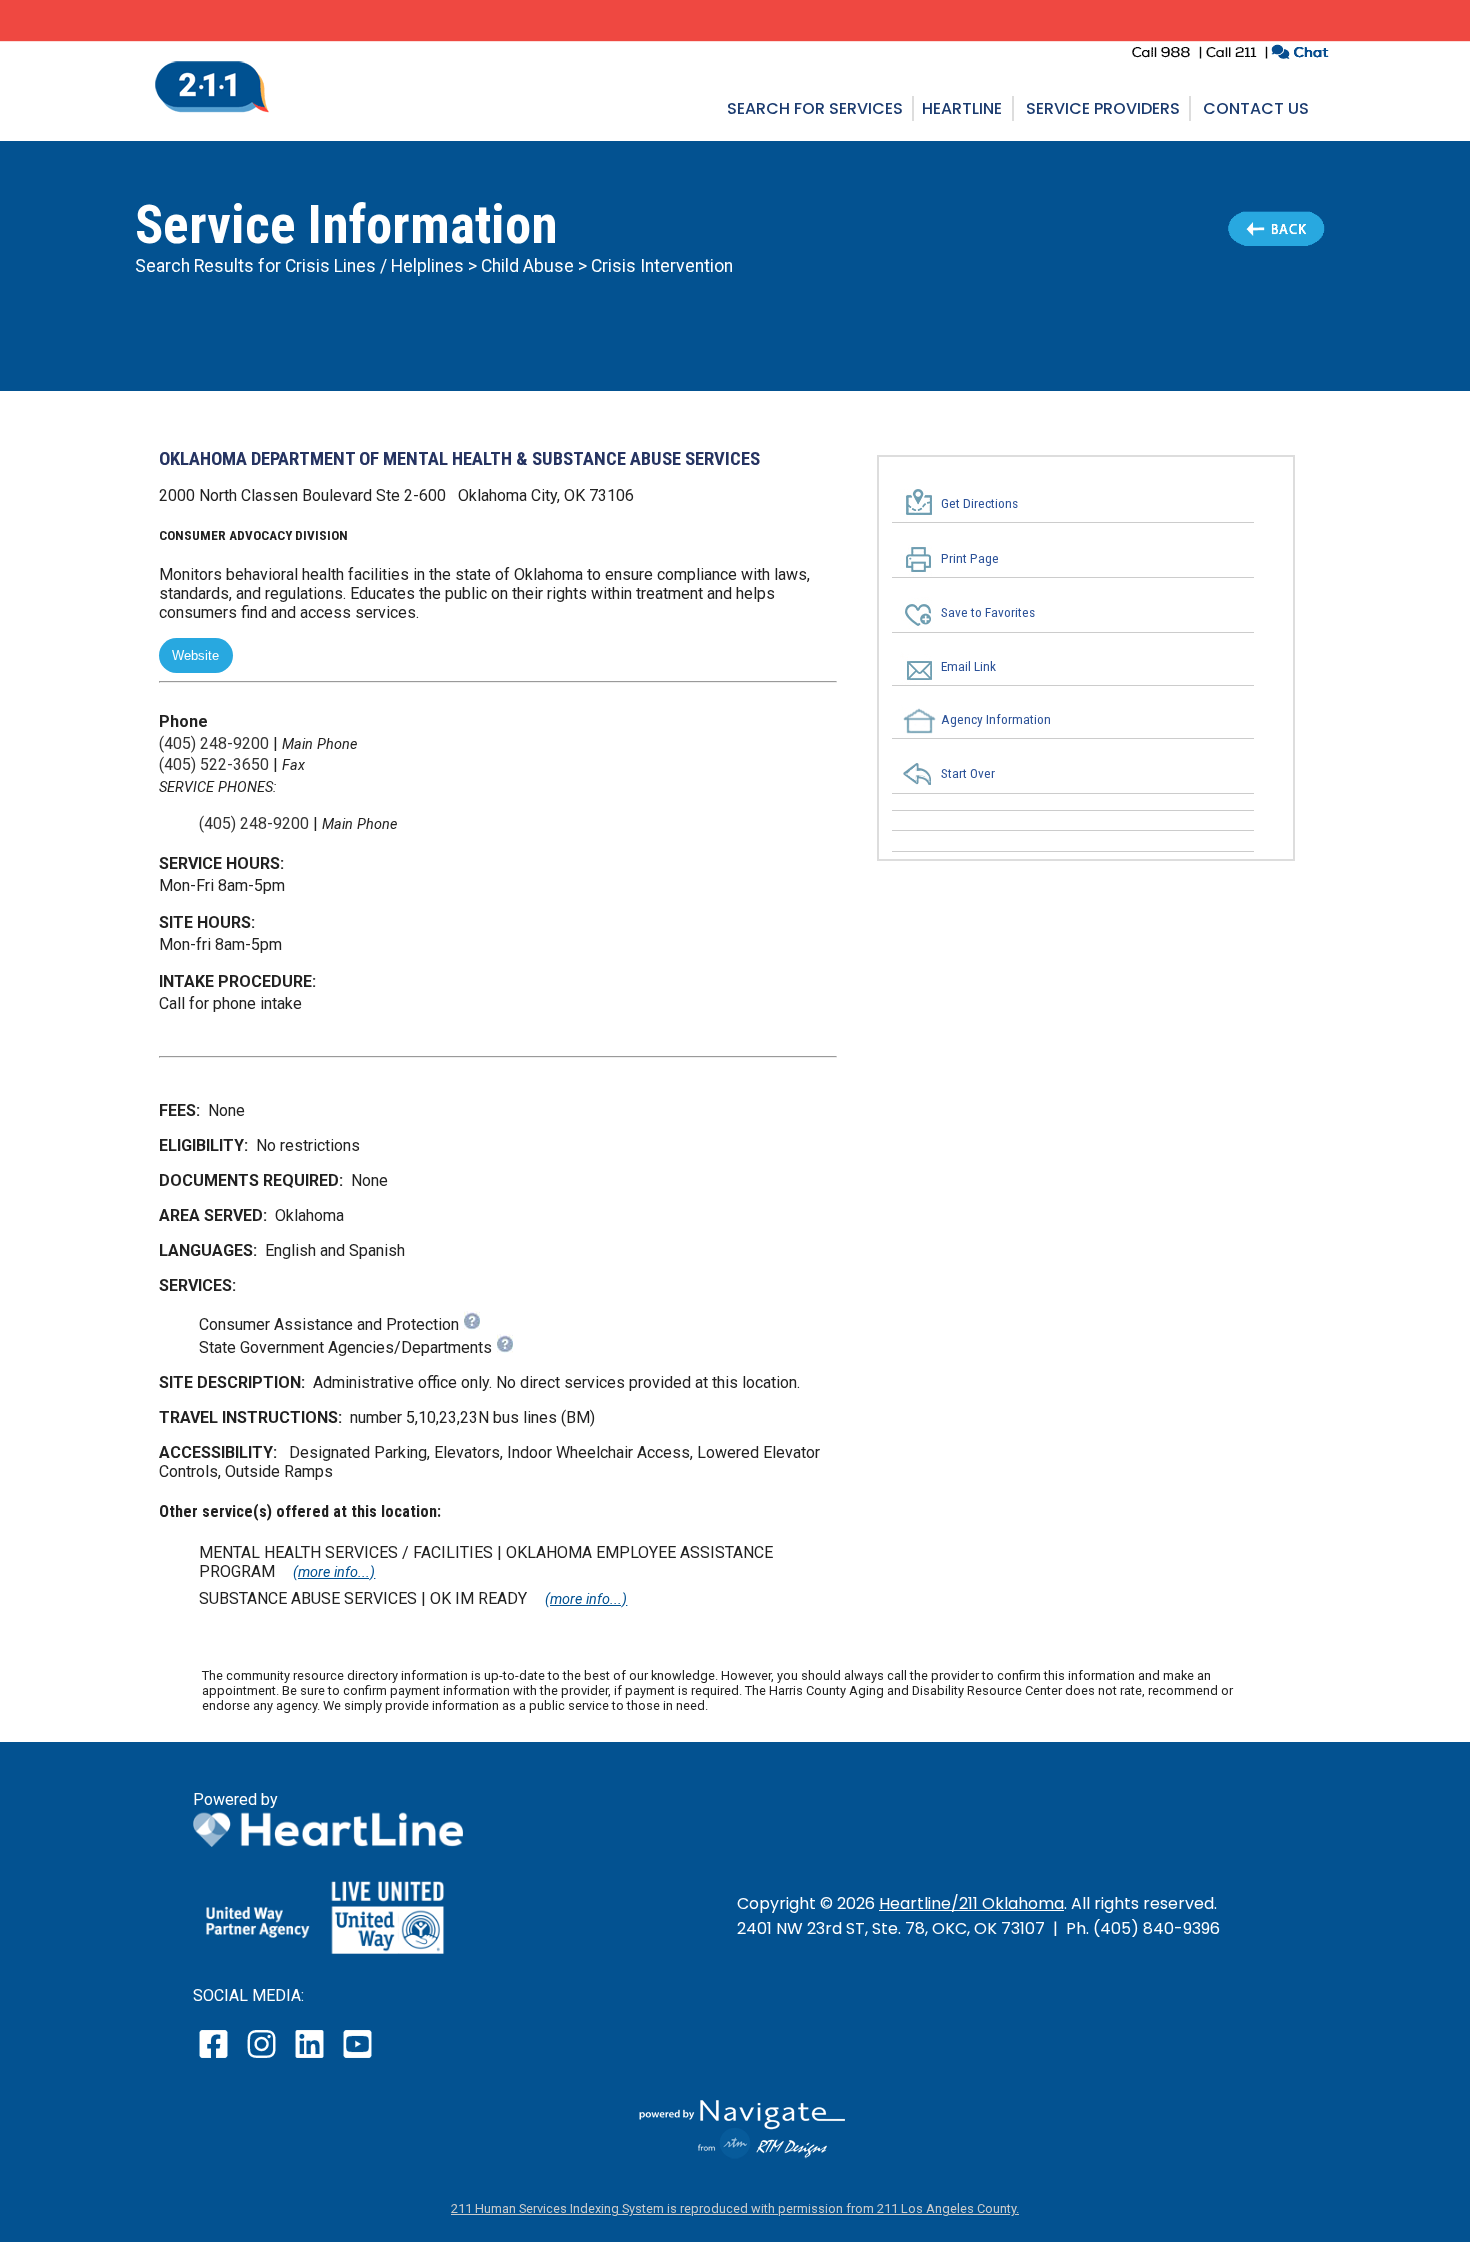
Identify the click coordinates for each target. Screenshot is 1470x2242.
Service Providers (1103, 108)
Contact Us (1256, 108)
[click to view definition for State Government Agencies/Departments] (505, 1347)
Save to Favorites (988, 613)
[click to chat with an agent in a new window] (1299, 54)
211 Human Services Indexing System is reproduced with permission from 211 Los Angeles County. (735, 2208)
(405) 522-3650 (214, 764)
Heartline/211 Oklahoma (971, 1903)
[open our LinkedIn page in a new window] (311, 2057)
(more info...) (334, 1572)
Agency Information (996, 719)
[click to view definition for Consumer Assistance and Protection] (472, 1324)
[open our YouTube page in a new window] (356, 2057)
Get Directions (979, 503)
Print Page (970, 559)
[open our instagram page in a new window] (262, 2057)
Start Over (968, 774)
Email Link (968, 666)
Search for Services (815, 108)
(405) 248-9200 (214, 743)
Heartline (962, 108)
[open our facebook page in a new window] (216, 2057)
